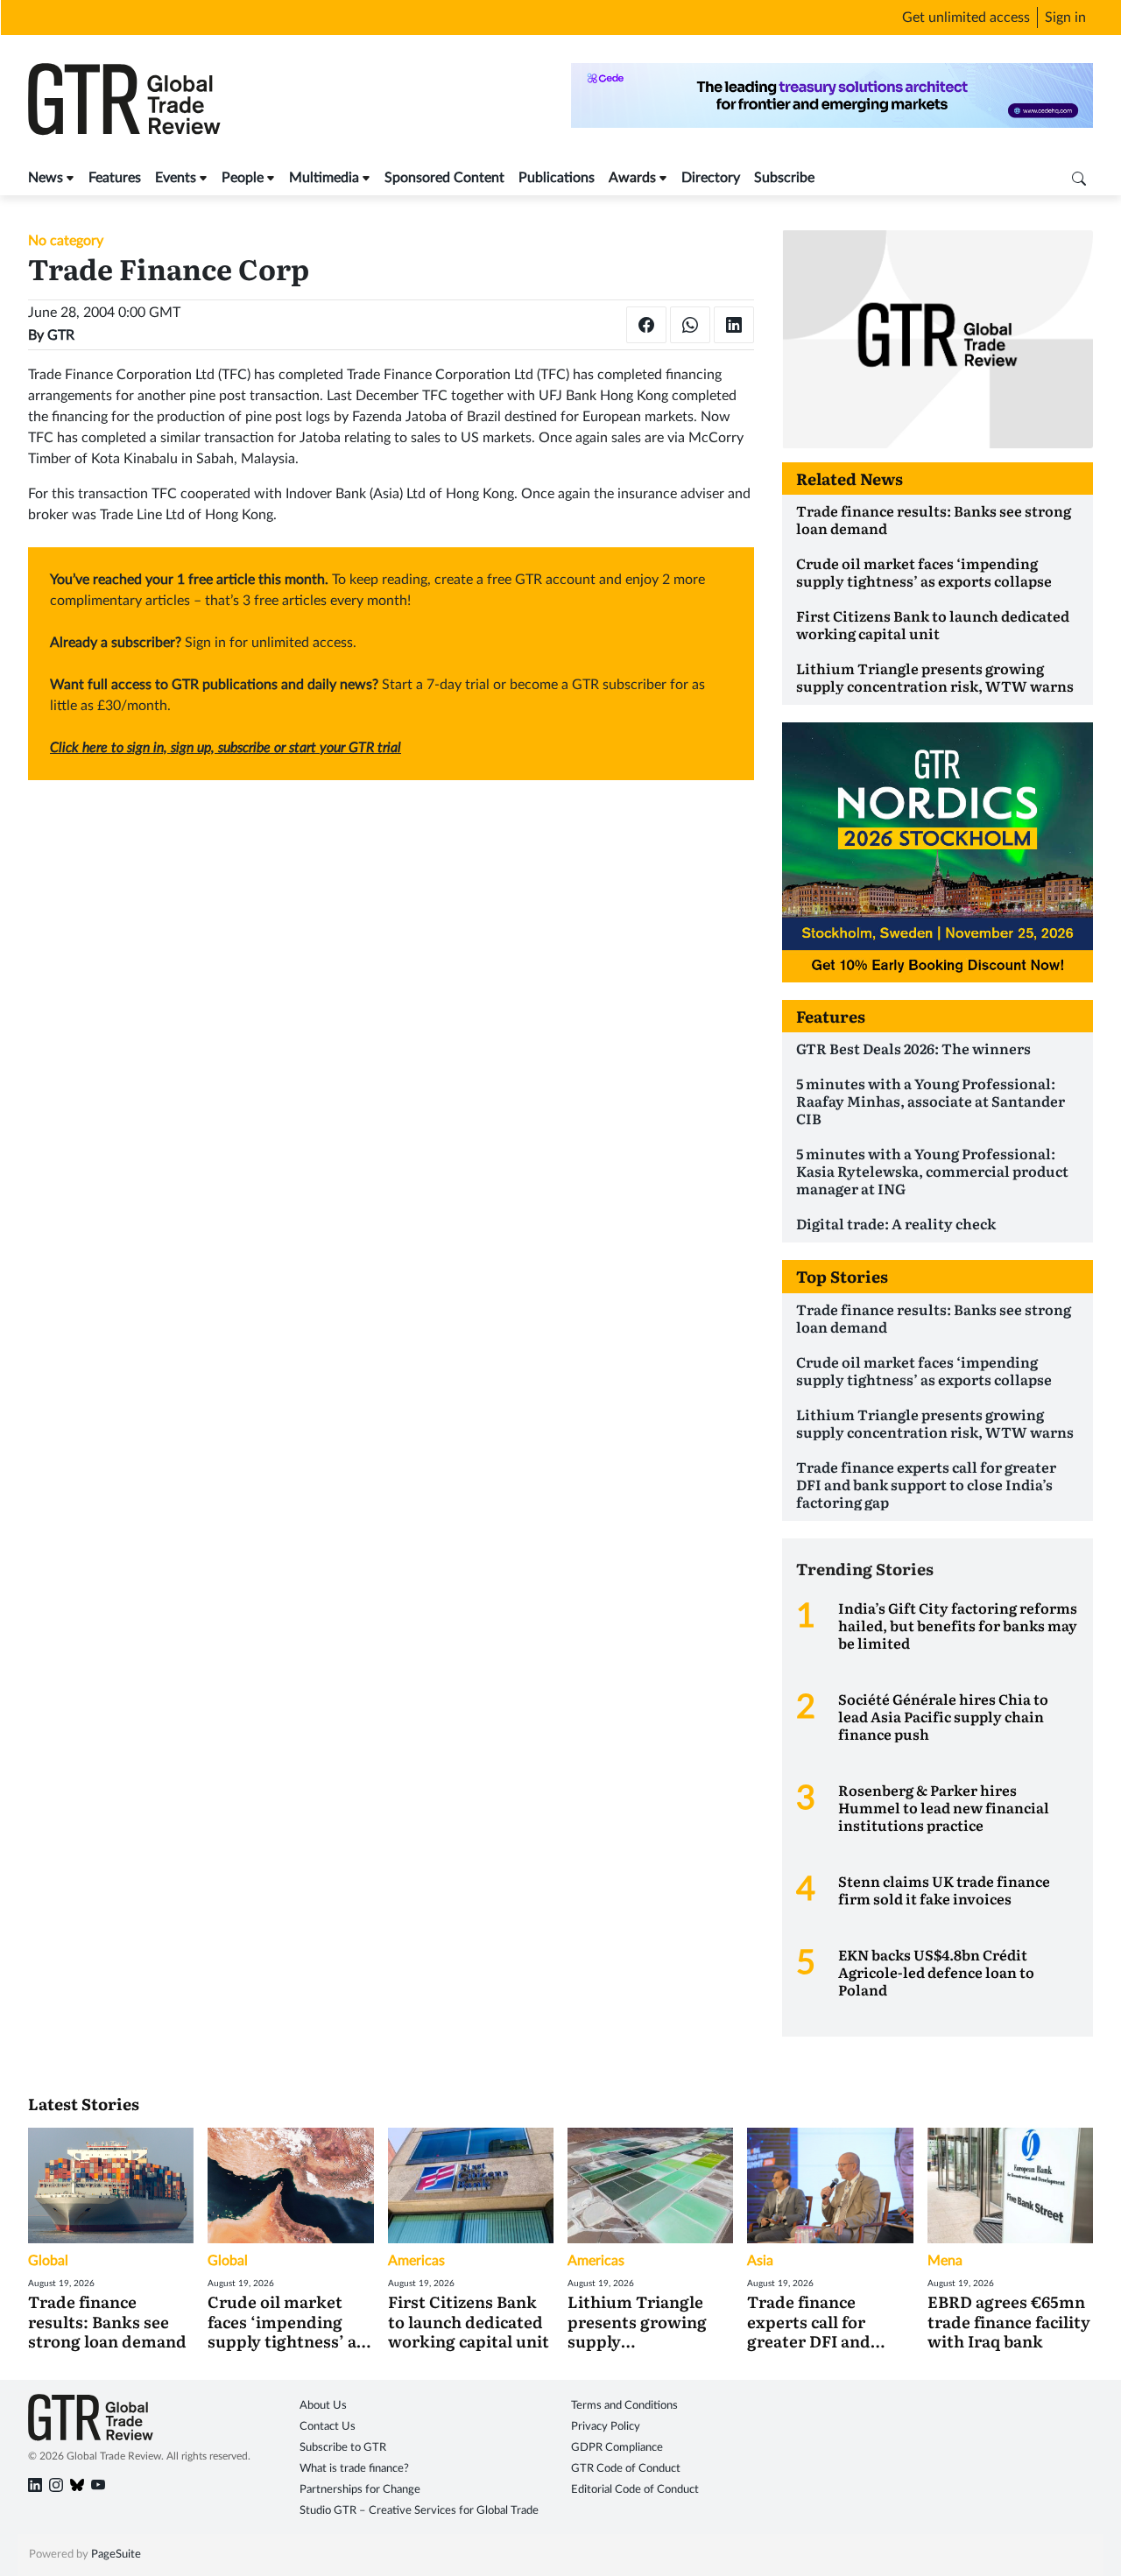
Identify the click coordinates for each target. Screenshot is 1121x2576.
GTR (61, 335)
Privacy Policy (606, 2427)
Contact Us (328, 2427)
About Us (323, 2406)
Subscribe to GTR (343, 2448)
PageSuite (116, 2555)
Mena (945, 2261)
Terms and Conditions (624, 2406)
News (46, 178)
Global (48, 2261)
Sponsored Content (444, 178)
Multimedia (324, 178)
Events (176, 178)
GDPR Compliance (617, 2448)
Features (115, 178)
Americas (416, 2261)
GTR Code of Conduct (626, 2469)
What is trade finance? (354, 2469)
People (243, 178)
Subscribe (784, 178)
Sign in (1065, 18)
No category (66, 241)
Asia (760, 2261)
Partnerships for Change (360, 2490)
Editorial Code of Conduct (635, 2490)
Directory (711, 178)
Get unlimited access (966, 18)
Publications (557, 178)
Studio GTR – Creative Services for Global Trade (419, 2511)
